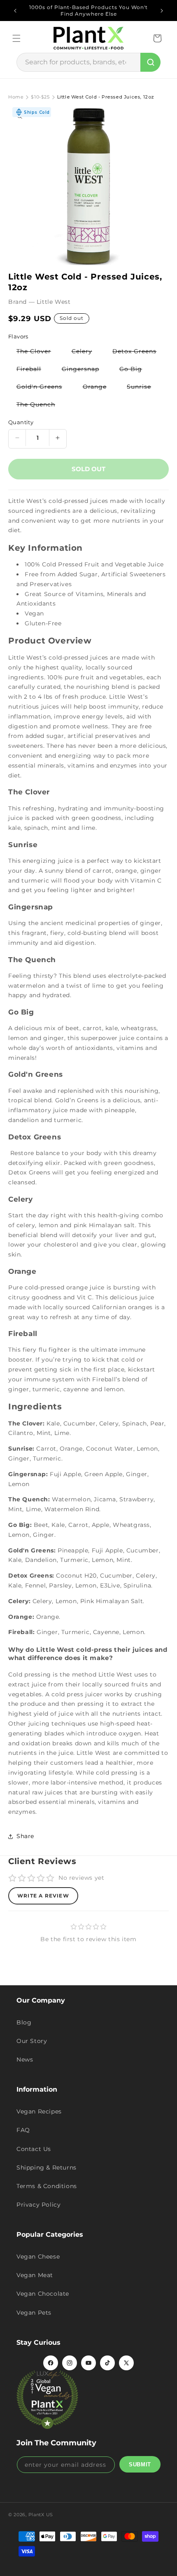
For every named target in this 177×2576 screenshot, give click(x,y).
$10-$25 (40, 97)
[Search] (150, 62)
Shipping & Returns (47, 2167)
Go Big (135, 370)
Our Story (32, 2041)
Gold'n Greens (43, 388)
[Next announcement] (162, 11)
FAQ (23, 2130)
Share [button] (25, 1836)
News (25, 2059)
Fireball (33, 370)
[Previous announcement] (15, 11)
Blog (24, 2022)
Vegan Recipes (39, 2111)
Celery (86, 353)
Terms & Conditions (47, 2186)
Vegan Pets (34, 2313)
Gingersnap (85, 370)
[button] (16, 38)
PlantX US (41, 2515)
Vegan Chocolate (43, 2294)
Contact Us (34, 2149)
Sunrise (143, 388)
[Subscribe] (140, 2464)
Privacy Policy (38, 2205)
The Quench (40, 406)
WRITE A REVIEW (43, 1896)
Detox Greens (139, 353)
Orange (99, 388)
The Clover (38, 353)
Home (16, 97)
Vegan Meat (35, 2275)
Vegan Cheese (38, 2257)
